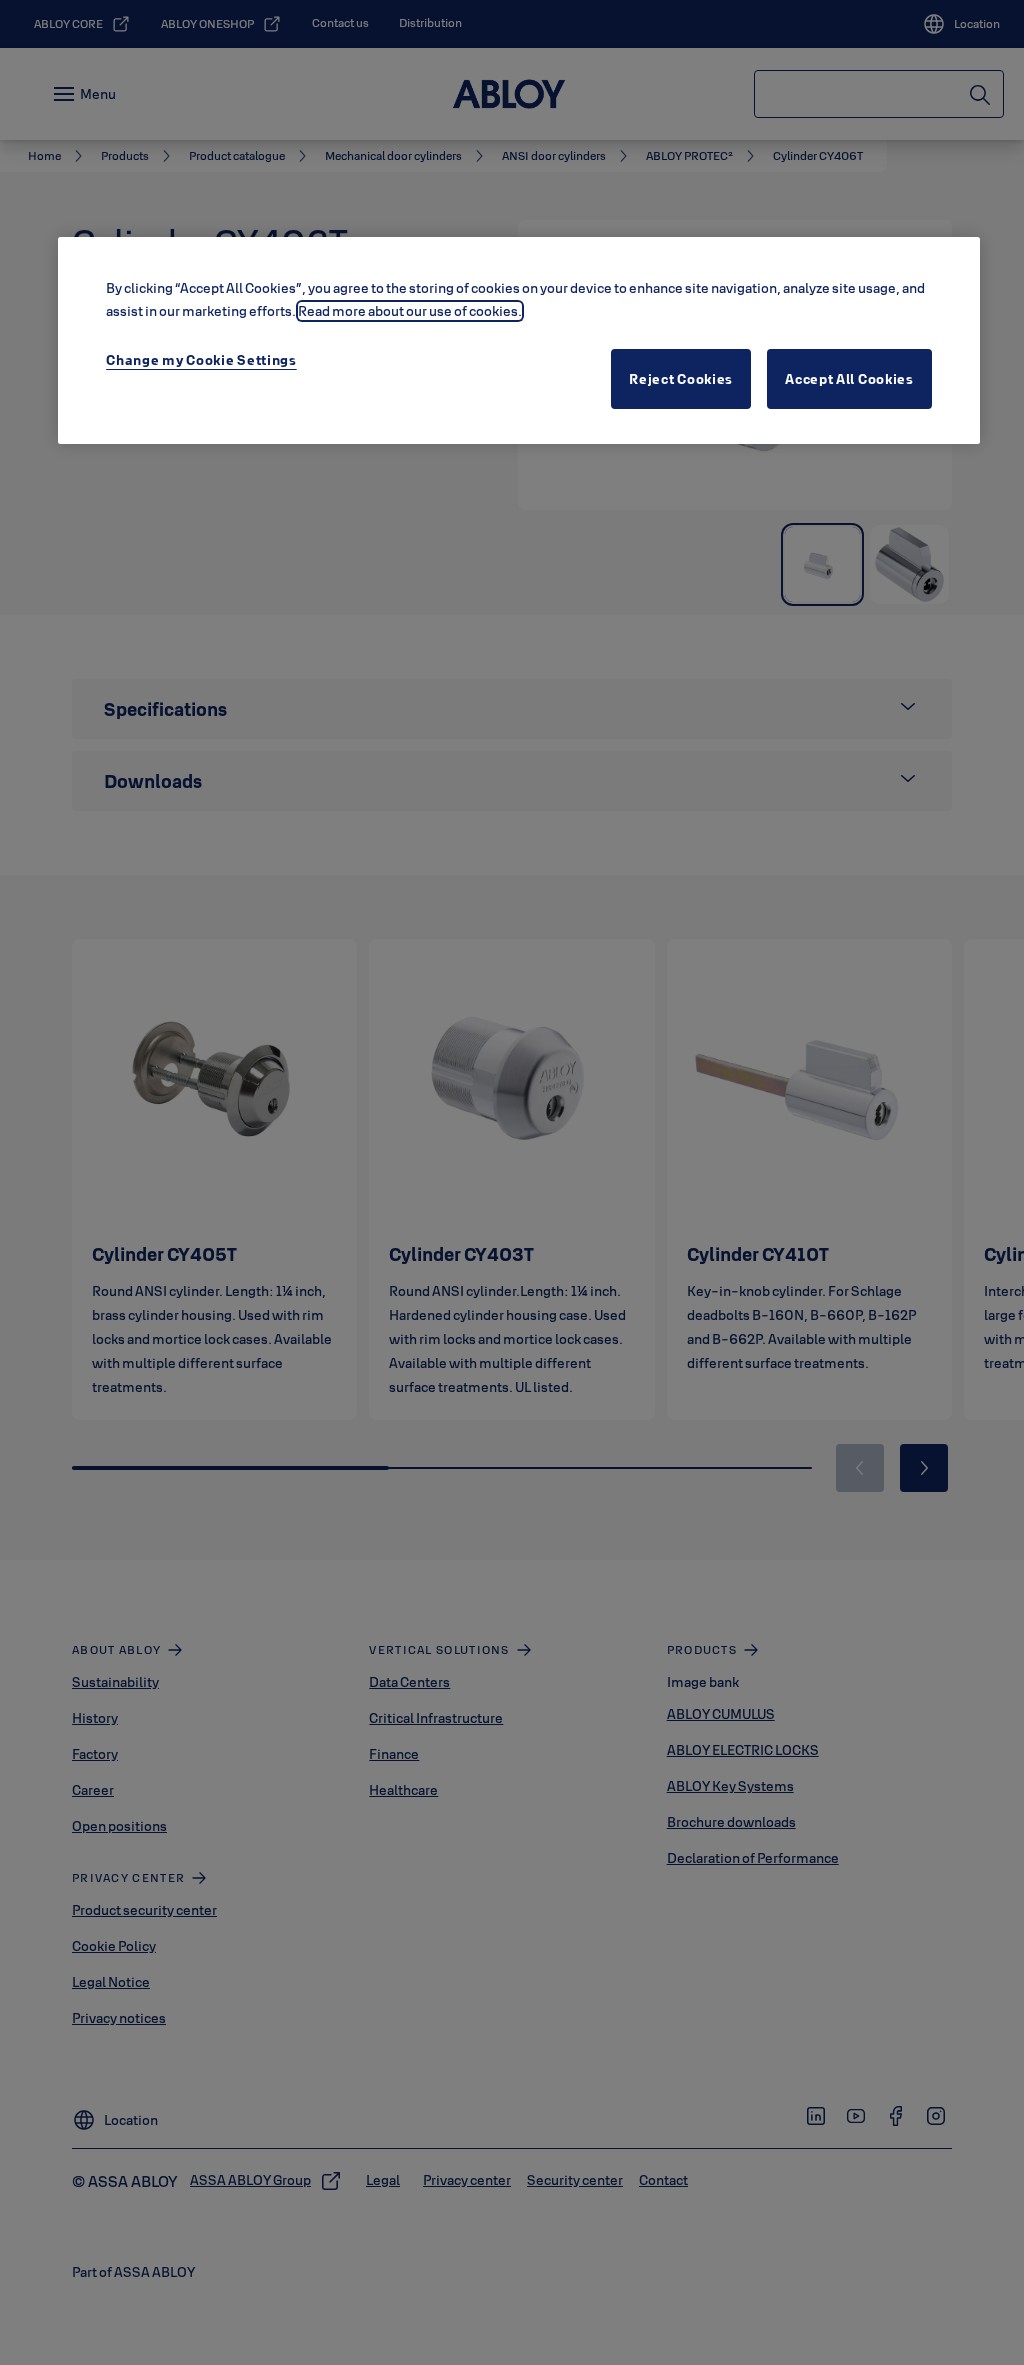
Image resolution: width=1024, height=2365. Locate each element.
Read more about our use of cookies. (410, 311)
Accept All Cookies (849, 379)
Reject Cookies (681, 379)
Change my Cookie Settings (201, 360)
